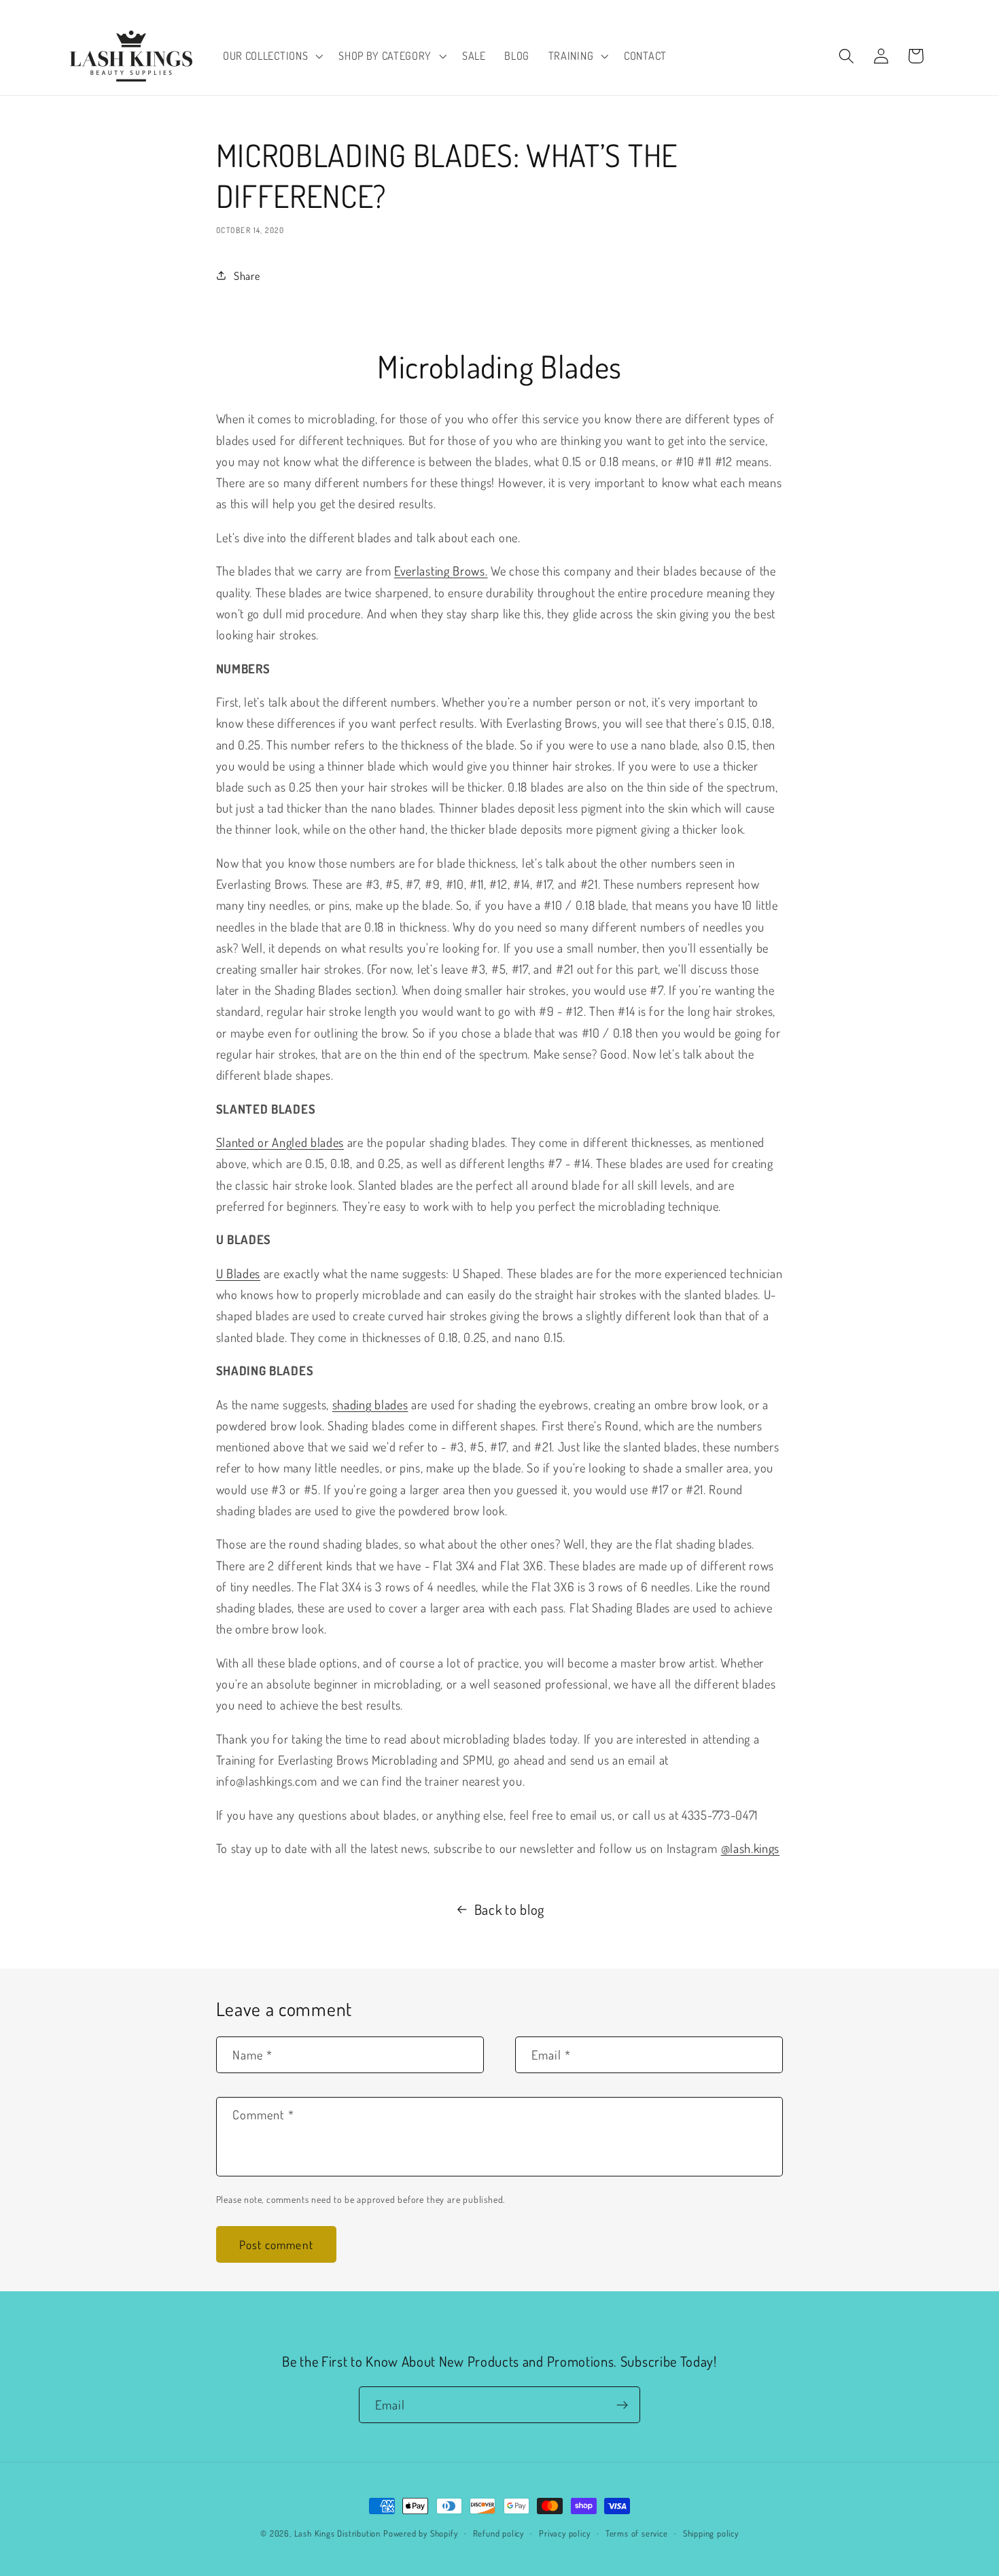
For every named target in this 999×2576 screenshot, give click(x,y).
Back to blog (509, 1909)
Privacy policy (564, 2533)
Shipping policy (711, 2533)
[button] (271, 56)
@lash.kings (751, 1848)
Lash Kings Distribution (338, 2533)
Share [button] (247, 276)
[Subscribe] (622, 2405)
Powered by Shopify (421, 2533)
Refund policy (498, 2533)
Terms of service (637, 2533)
